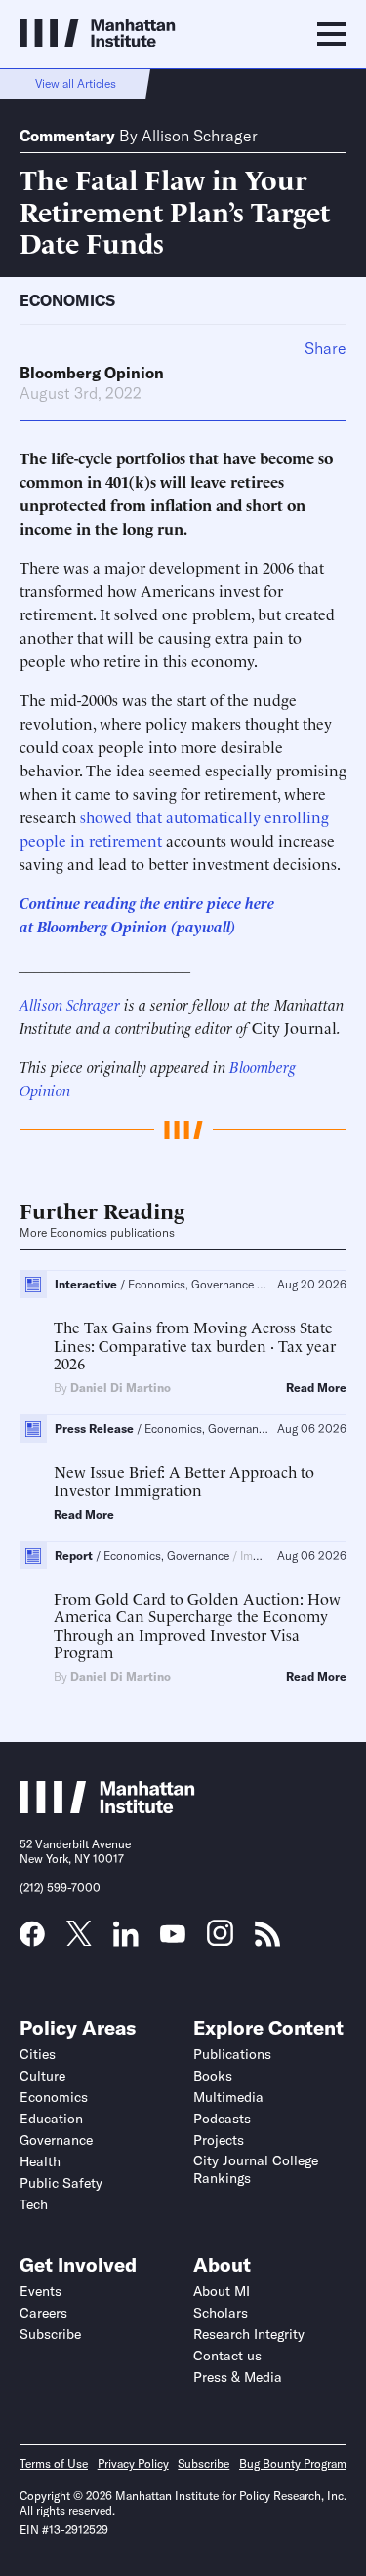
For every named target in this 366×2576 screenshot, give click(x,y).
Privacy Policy (133, 2463)
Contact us (227, 2356)
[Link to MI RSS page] (267, 1940)
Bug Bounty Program (293, 2463)
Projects (219, 2140)
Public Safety (61, 2183)
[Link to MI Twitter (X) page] (79, 1939)
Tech (34, 2204)
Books (213, 2076)
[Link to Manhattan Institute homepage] (107, 1807)
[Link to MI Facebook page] (32, 1940)
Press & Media (238, 2377)
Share (325, 348)
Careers (43, 2313)
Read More (316, 1388)
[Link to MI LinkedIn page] (126, 1940)
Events (41, 2291)
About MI (222, 2291)
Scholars (221, 2313)
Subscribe (50, 2334)
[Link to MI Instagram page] (220, 1940)
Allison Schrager (200, 136)
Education (51, 2119)
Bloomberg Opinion (92, 373)
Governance (56, 2140)
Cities (38, 2054)
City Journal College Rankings (256, 2169)
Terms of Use (54, 2463)
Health (40, 2161)
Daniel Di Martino (121, 1387)
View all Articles (76, 83)
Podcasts (222, 2119)
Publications (232, 2054)
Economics (67, 300)
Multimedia (228, 2097)
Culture (42, 2076)
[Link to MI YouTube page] (173, 1936)
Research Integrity (249, 2334)
